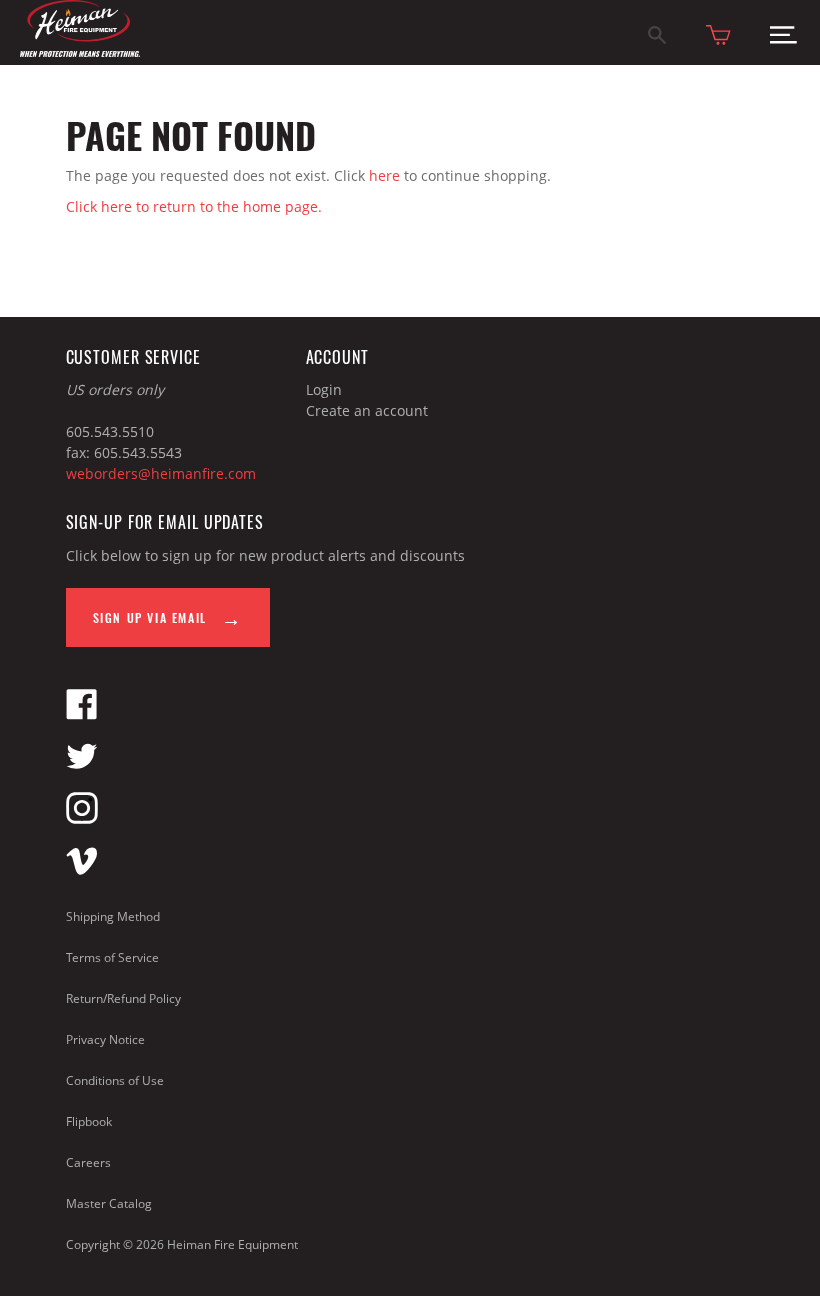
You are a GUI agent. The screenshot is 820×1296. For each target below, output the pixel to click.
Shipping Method (113, 916)
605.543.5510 (110, 431)
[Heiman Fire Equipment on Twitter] (82, 766)
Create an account (367, 410)
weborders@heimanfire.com (161, 473)
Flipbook (89, 1121)
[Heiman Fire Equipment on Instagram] (82, 818)
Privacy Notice (105, 1039)
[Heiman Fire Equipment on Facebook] (82, 714)
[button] (783, 39)
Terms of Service (112, 957)
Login (324, 389)
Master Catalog (109, 1203)
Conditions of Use (115, 1080)
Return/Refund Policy (123, 998)
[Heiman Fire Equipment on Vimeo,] (82, 870)
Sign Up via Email (152, 617)
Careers (88, 1162)
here (384, 175)
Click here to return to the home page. (194, 206)
